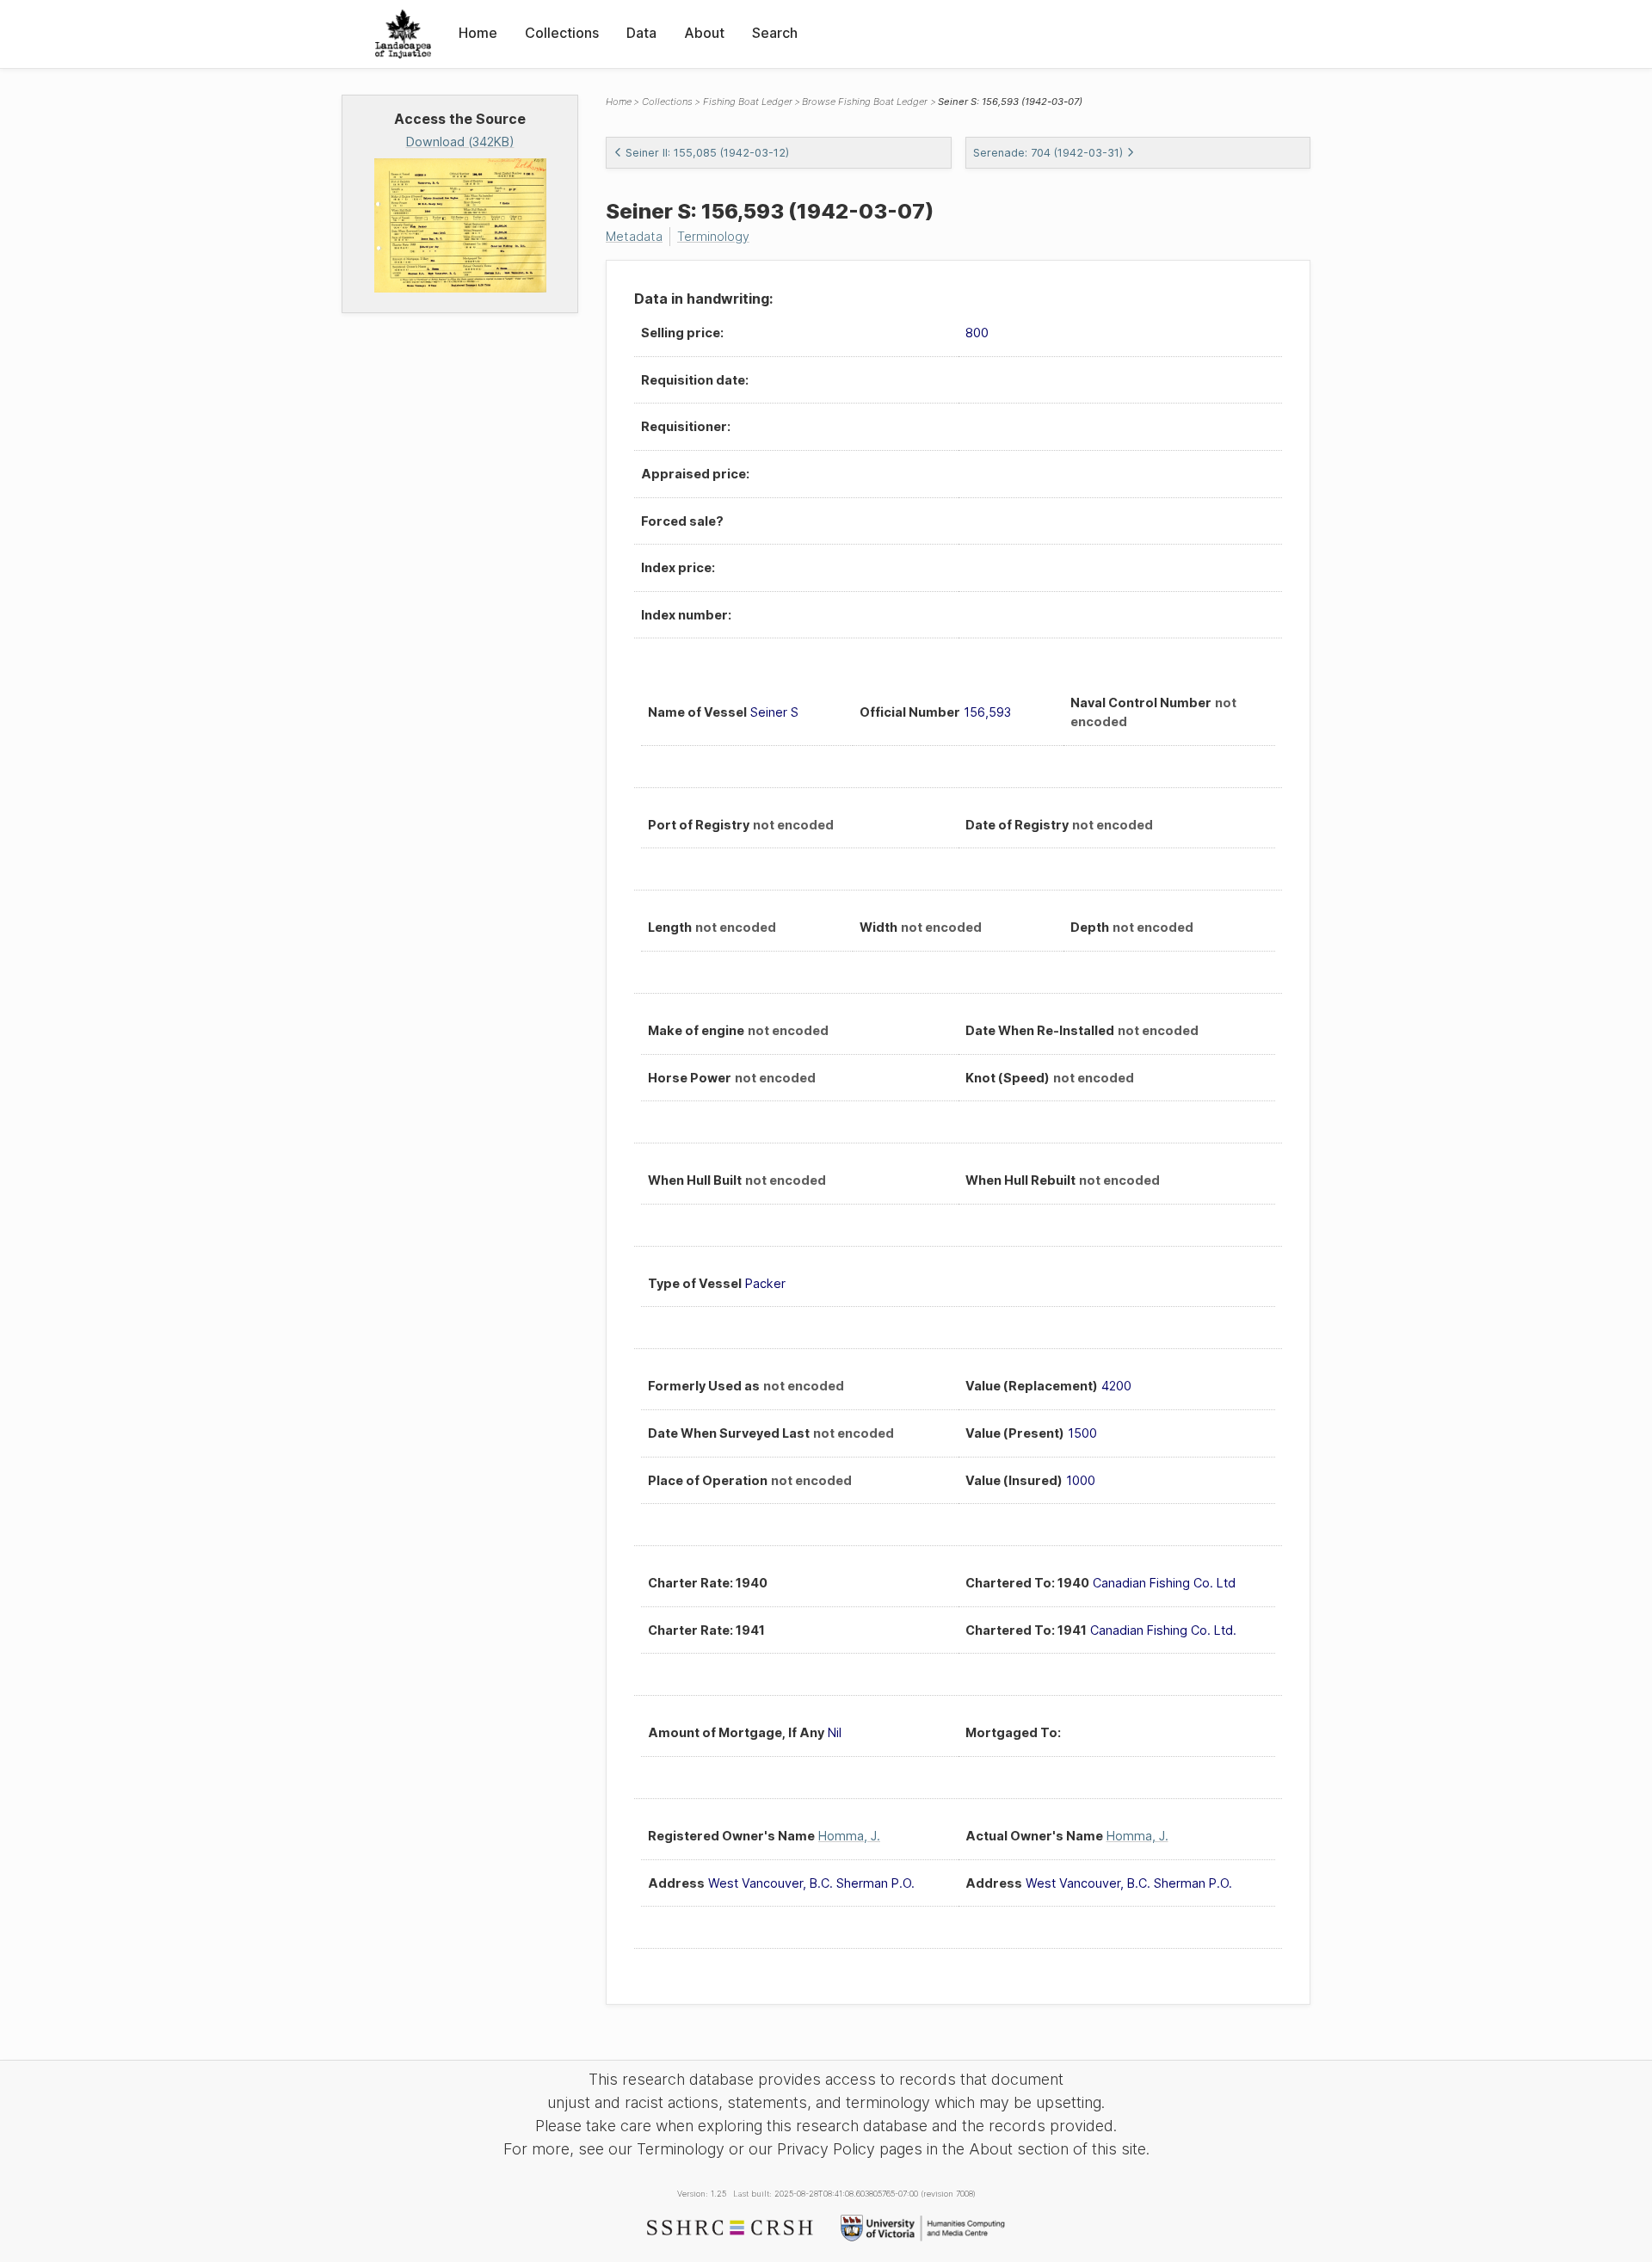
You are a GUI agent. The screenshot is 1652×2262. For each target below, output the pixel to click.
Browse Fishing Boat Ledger (865, 102)
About (704, 33)
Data (641, 33)
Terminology (713, 236)
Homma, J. (849, 1836)
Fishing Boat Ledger (748, 102)
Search (775, 33)
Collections (562, 33)
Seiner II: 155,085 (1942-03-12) (707, 153)
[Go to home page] (403, 34)
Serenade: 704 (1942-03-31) (1048, 153)
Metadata (634, 236)
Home (478, 33)
